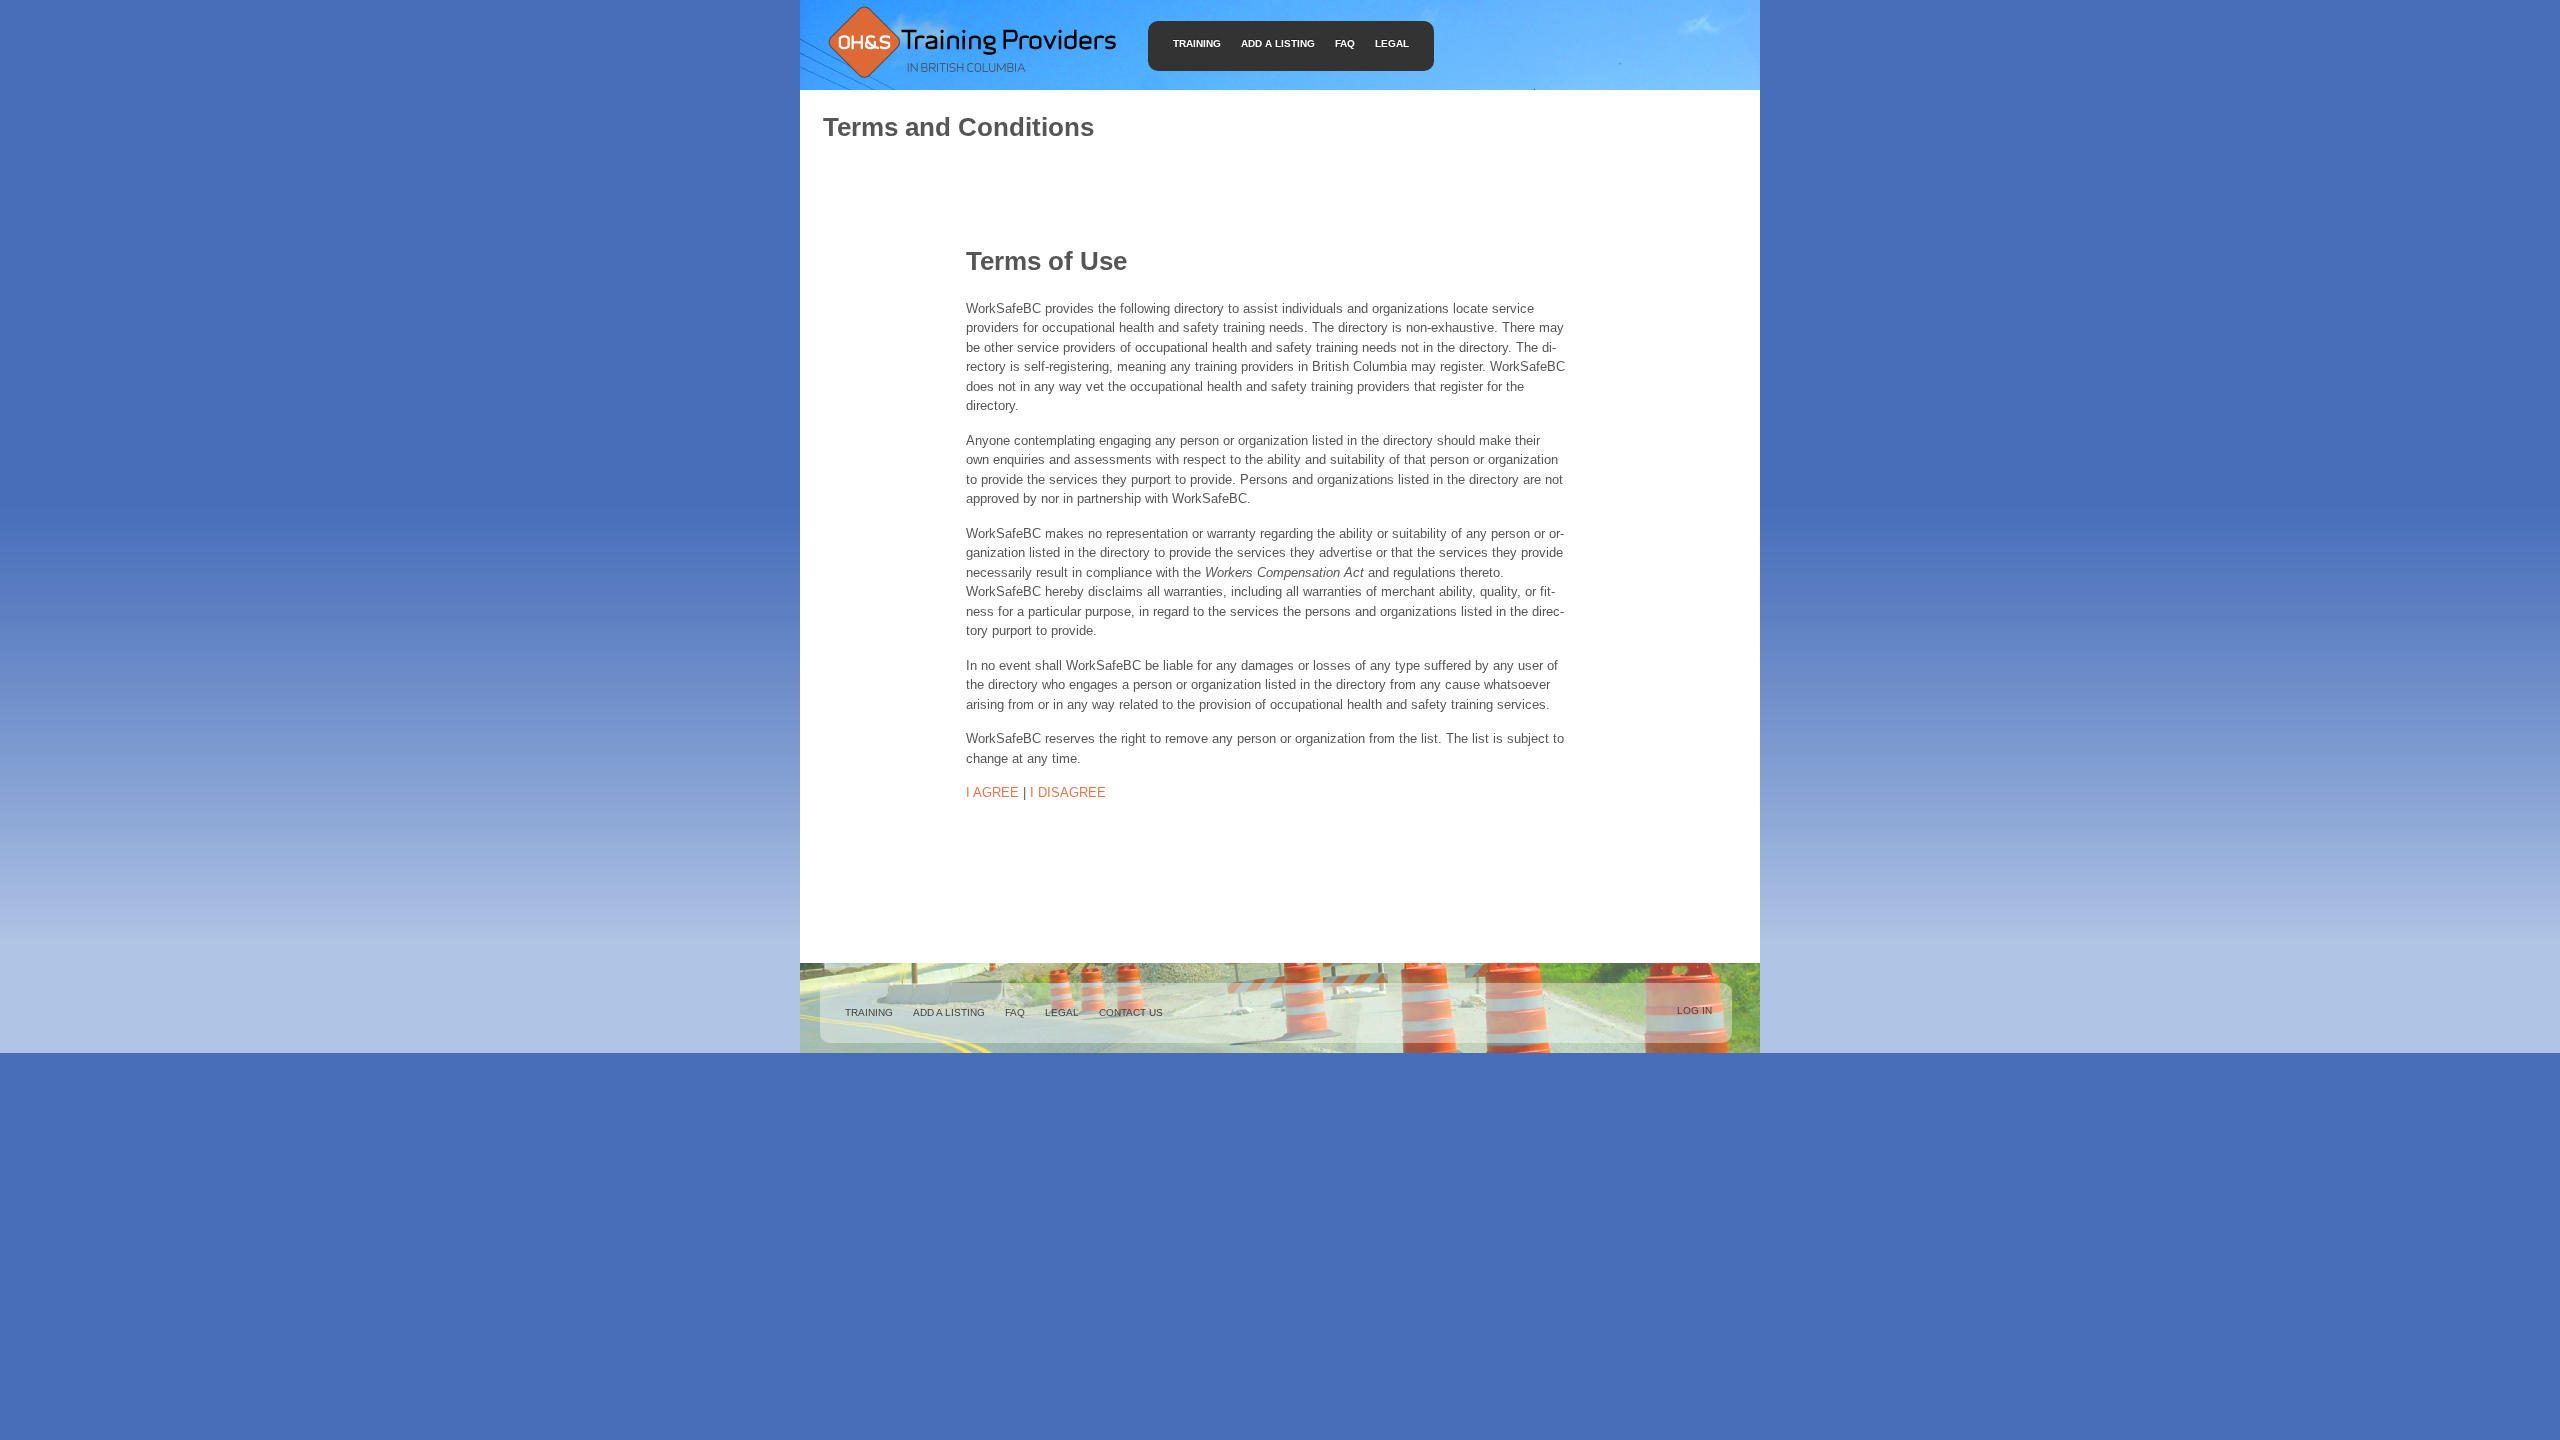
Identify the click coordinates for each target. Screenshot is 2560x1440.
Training (1197, 43)
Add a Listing (1278, 43)
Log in (1694, 1010)
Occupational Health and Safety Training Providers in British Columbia (971, 41)
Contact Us (1131, 1012)
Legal (1392, 43)
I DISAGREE (1068, 792)
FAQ (1345, 43)
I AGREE (992, 792)
